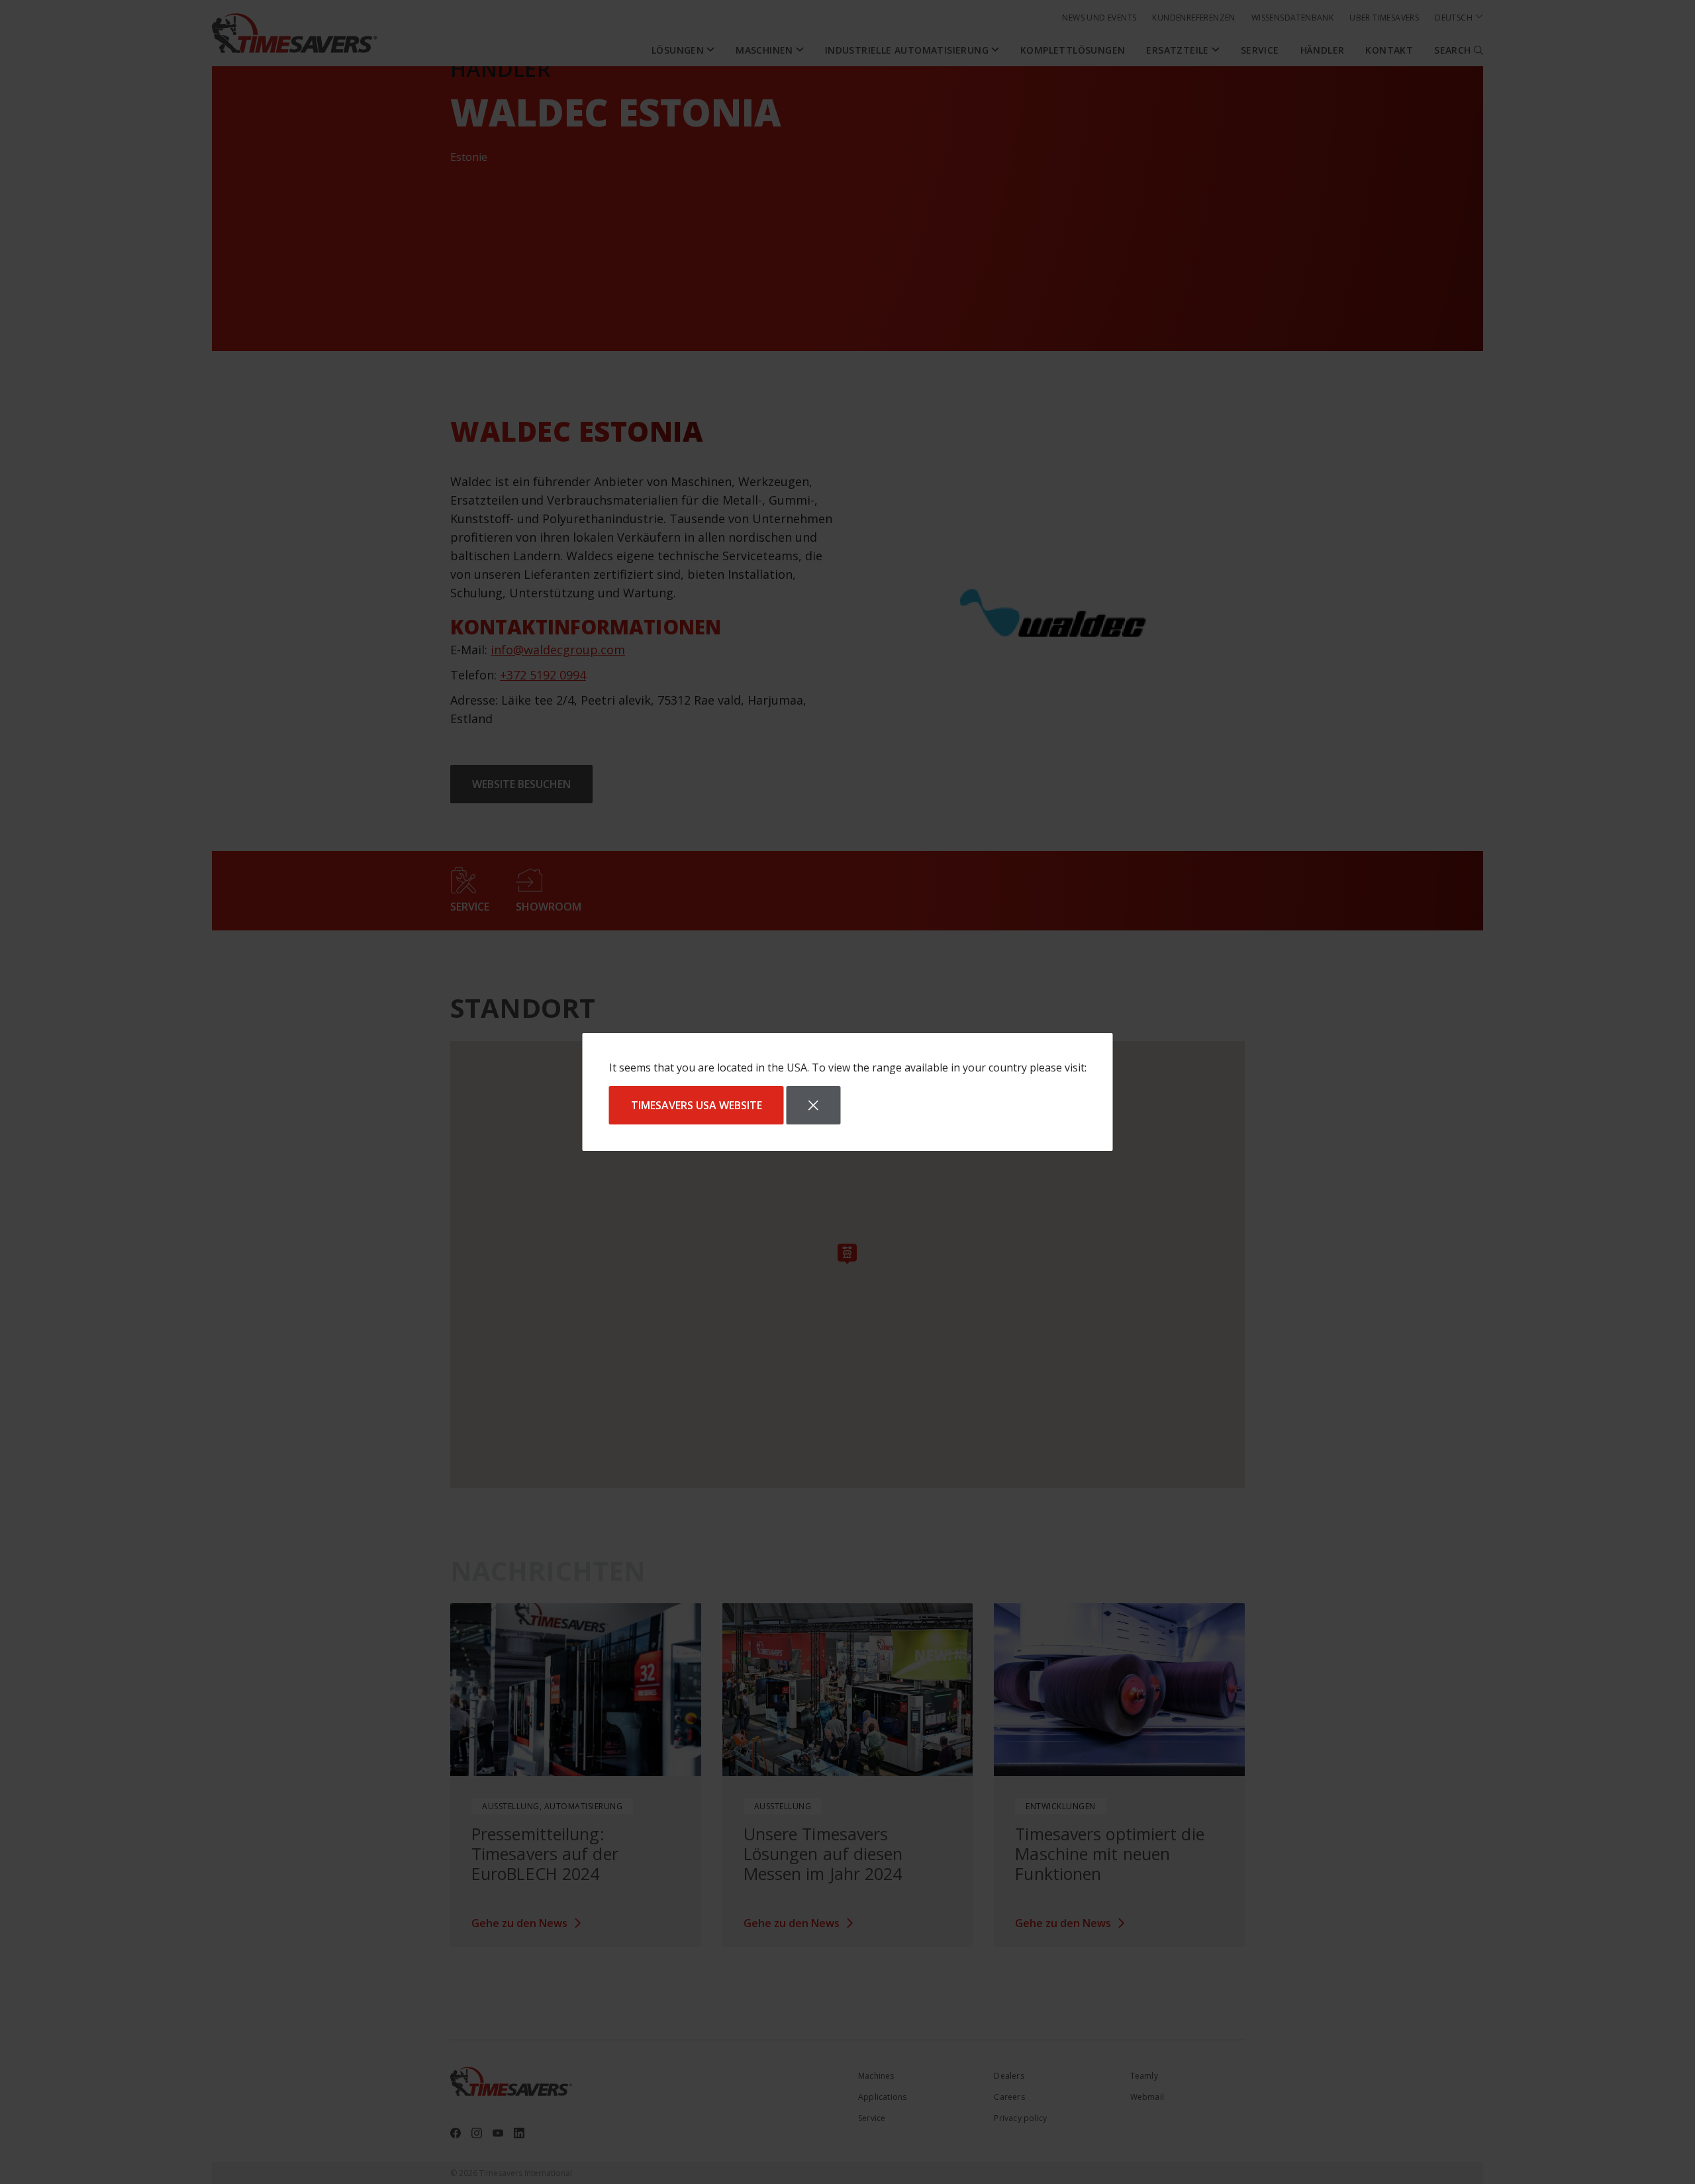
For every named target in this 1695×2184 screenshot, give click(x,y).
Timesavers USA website (697, 1105)
